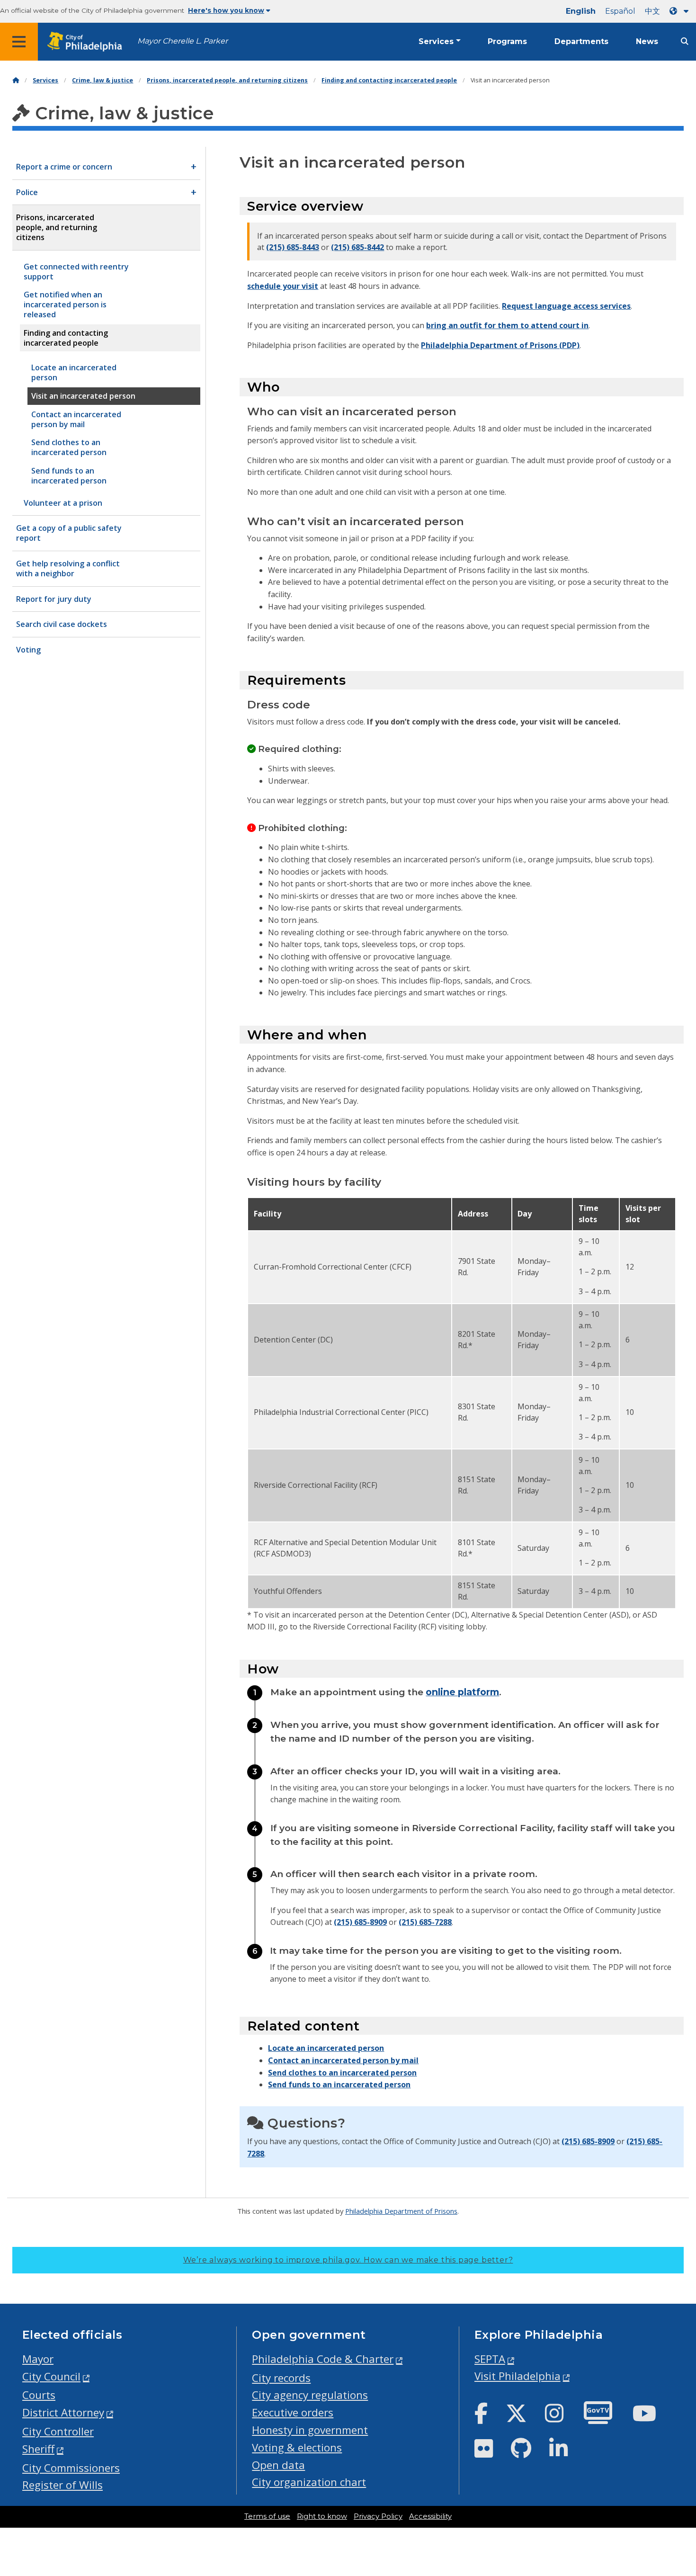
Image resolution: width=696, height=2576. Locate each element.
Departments (581, 41)
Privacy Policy (378, 2516)
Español (620, 11)
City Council (51, 2376)
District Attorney (63, 2412)
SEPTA (490, 2359)
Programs (507, 41)
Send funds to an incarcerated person (339, 2084)
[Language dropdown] (681, 11)
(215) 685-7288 (425, 1922)
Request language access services (566, 306)
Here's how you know (226, 10)
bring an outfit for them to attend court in (507, 325)
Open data (278, 2465)
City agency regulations (310, 2395)
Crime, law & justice (103, 80)
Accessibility (430, 2516)
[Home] (16, 80)
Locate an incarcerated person (326, 2048)
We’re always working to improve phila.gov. (348, 2260)
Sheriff (38, 2449)
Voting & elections (297, 2447)
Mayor (38, 2359)
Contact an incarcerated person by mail (343, 2060)
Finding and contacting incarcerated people (389, 80)
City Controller (58, 2431)
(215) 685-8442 (357, 247)
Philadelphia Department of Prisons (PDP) (500, 345)
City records (281, 2378)
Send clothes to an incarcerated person (342, 2073)
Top (674, 2442)
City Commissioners (71, 2468)
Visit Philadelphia (518, 2376)
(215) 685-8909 (360, 1922)
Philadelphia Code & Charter (323, 2359)
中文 (652, 11)
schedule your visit (283, 286)
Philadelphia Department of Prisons (401, 2211)
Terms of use (267, 2516)
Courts (39, 2395)
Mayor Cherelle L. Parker (183, 41)
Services (436, 41)
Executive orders (293, 2412)
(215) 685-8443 (293, 247)
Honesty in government (310, 2430)
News (647, 41)
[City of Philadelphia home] (88, 42)
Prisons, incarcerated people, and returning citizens (227, 80)
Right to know (322, 2516)
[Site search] (685, 41)
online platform (462, 1692)
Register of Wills (62, 2485)
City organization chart (309, 2482)
